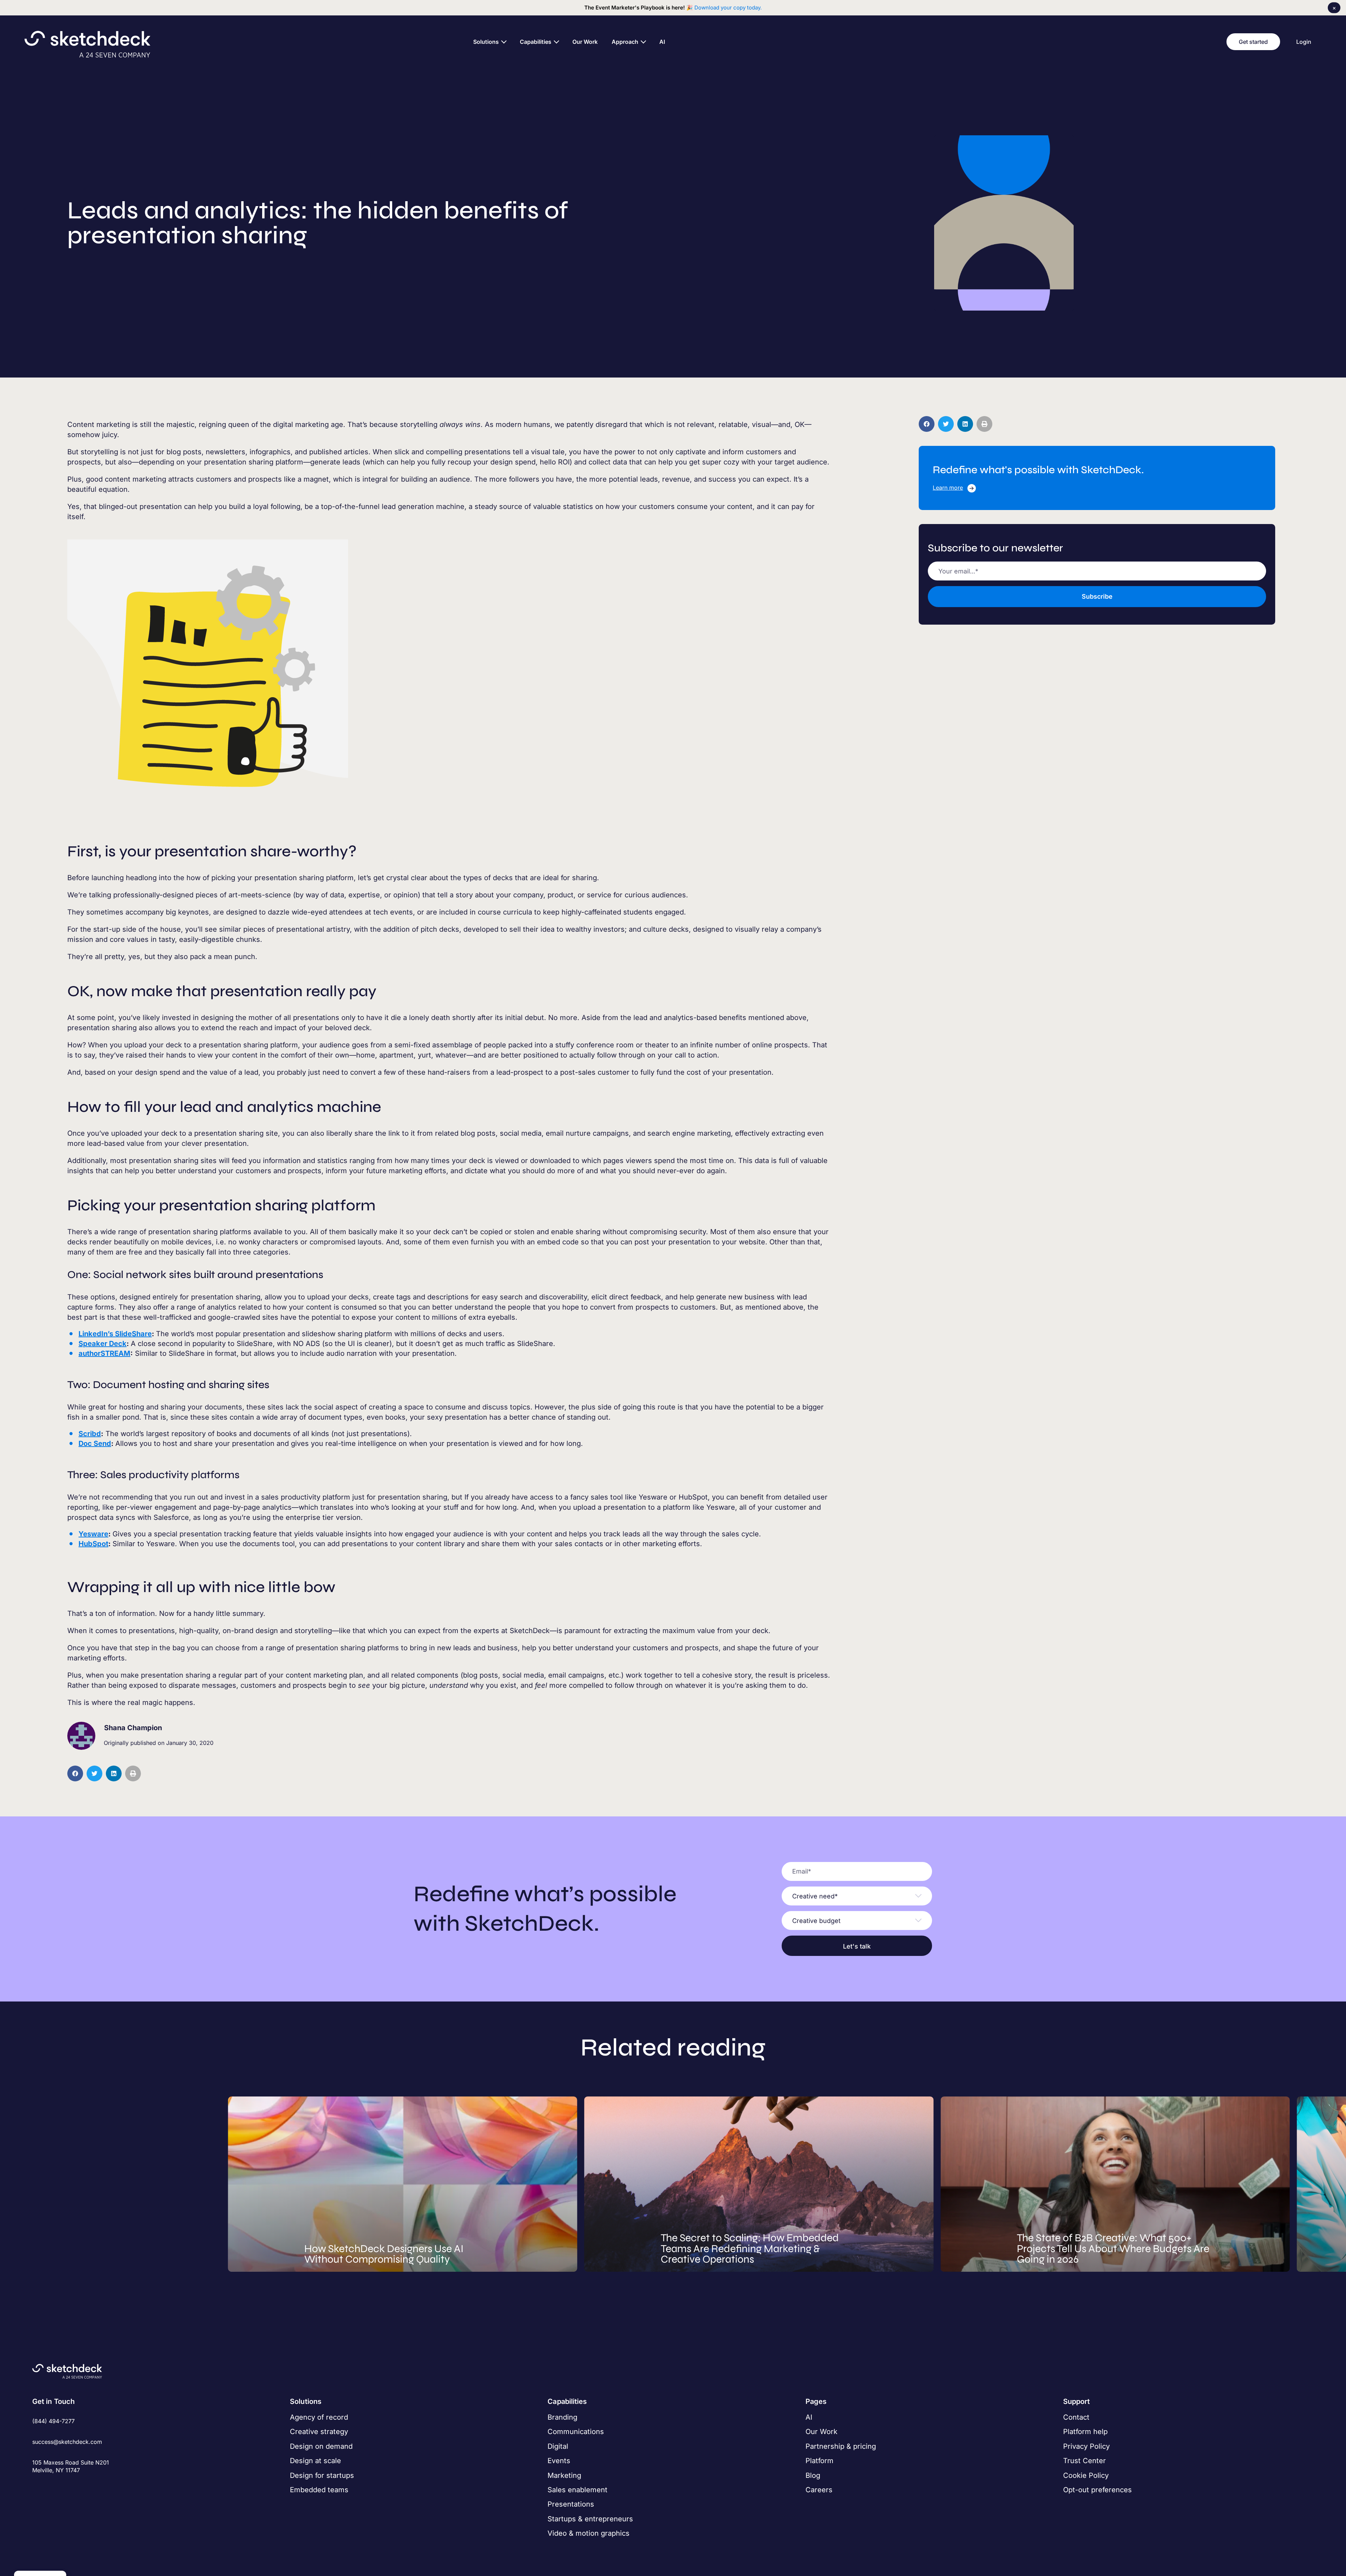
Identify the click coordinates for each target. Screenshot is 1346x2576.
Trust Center (1085, 2461)
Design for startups (322, 2475)
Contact (1076, 2417)
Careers (819, 2490)
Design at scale (315, 2461)
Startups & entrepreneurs (590, 2519)
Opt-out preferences (1097, 2490)
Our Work (821, 2432)
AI (809, 2417)
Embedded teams (319, 2490)
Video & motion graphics (589, 2533)
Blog (813, 2475)
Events (559, 2461)
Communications (576, 2432)
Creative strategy (319, 2432)
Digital (558, 2446)
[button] (75, 1773)
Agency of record (319, 2417)
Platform (820, 2461)
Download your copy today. (728, 8)
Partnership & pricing (841, 2446)
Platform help (1085, 2432)
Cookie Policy (1086, 2475)
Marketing (564, 2475)
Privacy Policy (1086, 2446)
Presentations (571, 2504)
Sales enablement (577, 2490)
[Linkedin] (60, 2486)
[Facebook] (37, 2486)
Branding (562, 2417)
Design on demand (321, 2446)
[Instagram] (48, 2486)
